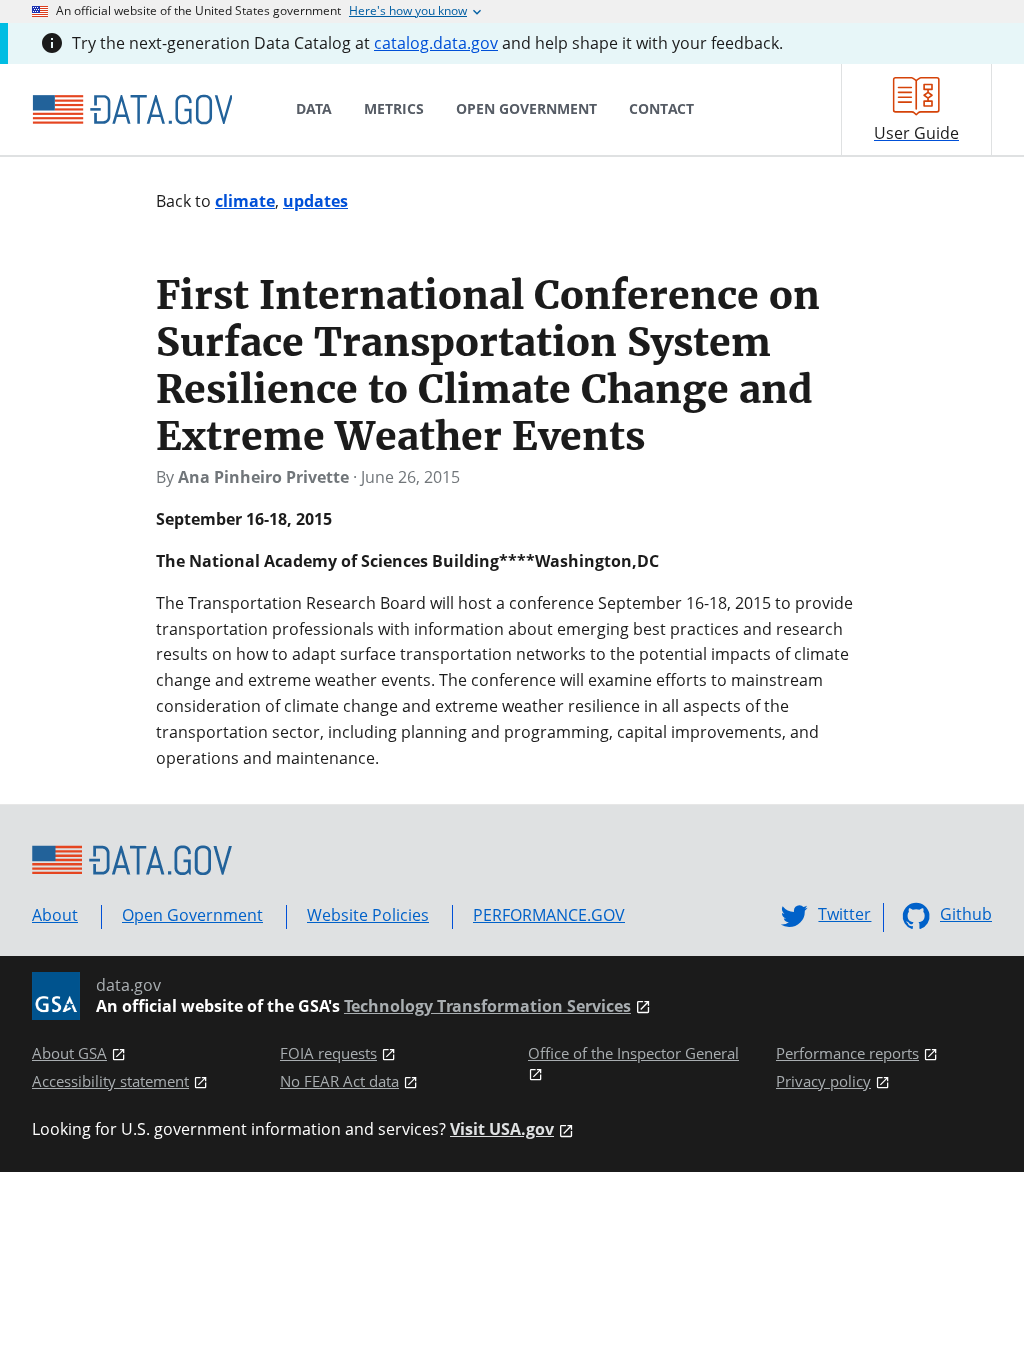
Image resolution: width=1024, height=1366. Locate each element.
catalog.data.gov (436, 43)
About (55, 915)
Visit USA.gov (502, 1129)
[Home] (132, 110)
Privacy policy (823, 1081)
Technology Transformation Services (487, 1006)
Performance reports (847, 1053)
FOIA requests (328, 1053)
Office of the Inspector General (633, 1053)
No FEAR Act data (339, 1081)
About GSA (69, 1053)
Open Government (192, 915)
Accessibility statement (110, 1081)
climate (245, 201)
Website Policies (368, 915)
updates (315, 201)
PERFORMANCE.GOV (549, 915)
